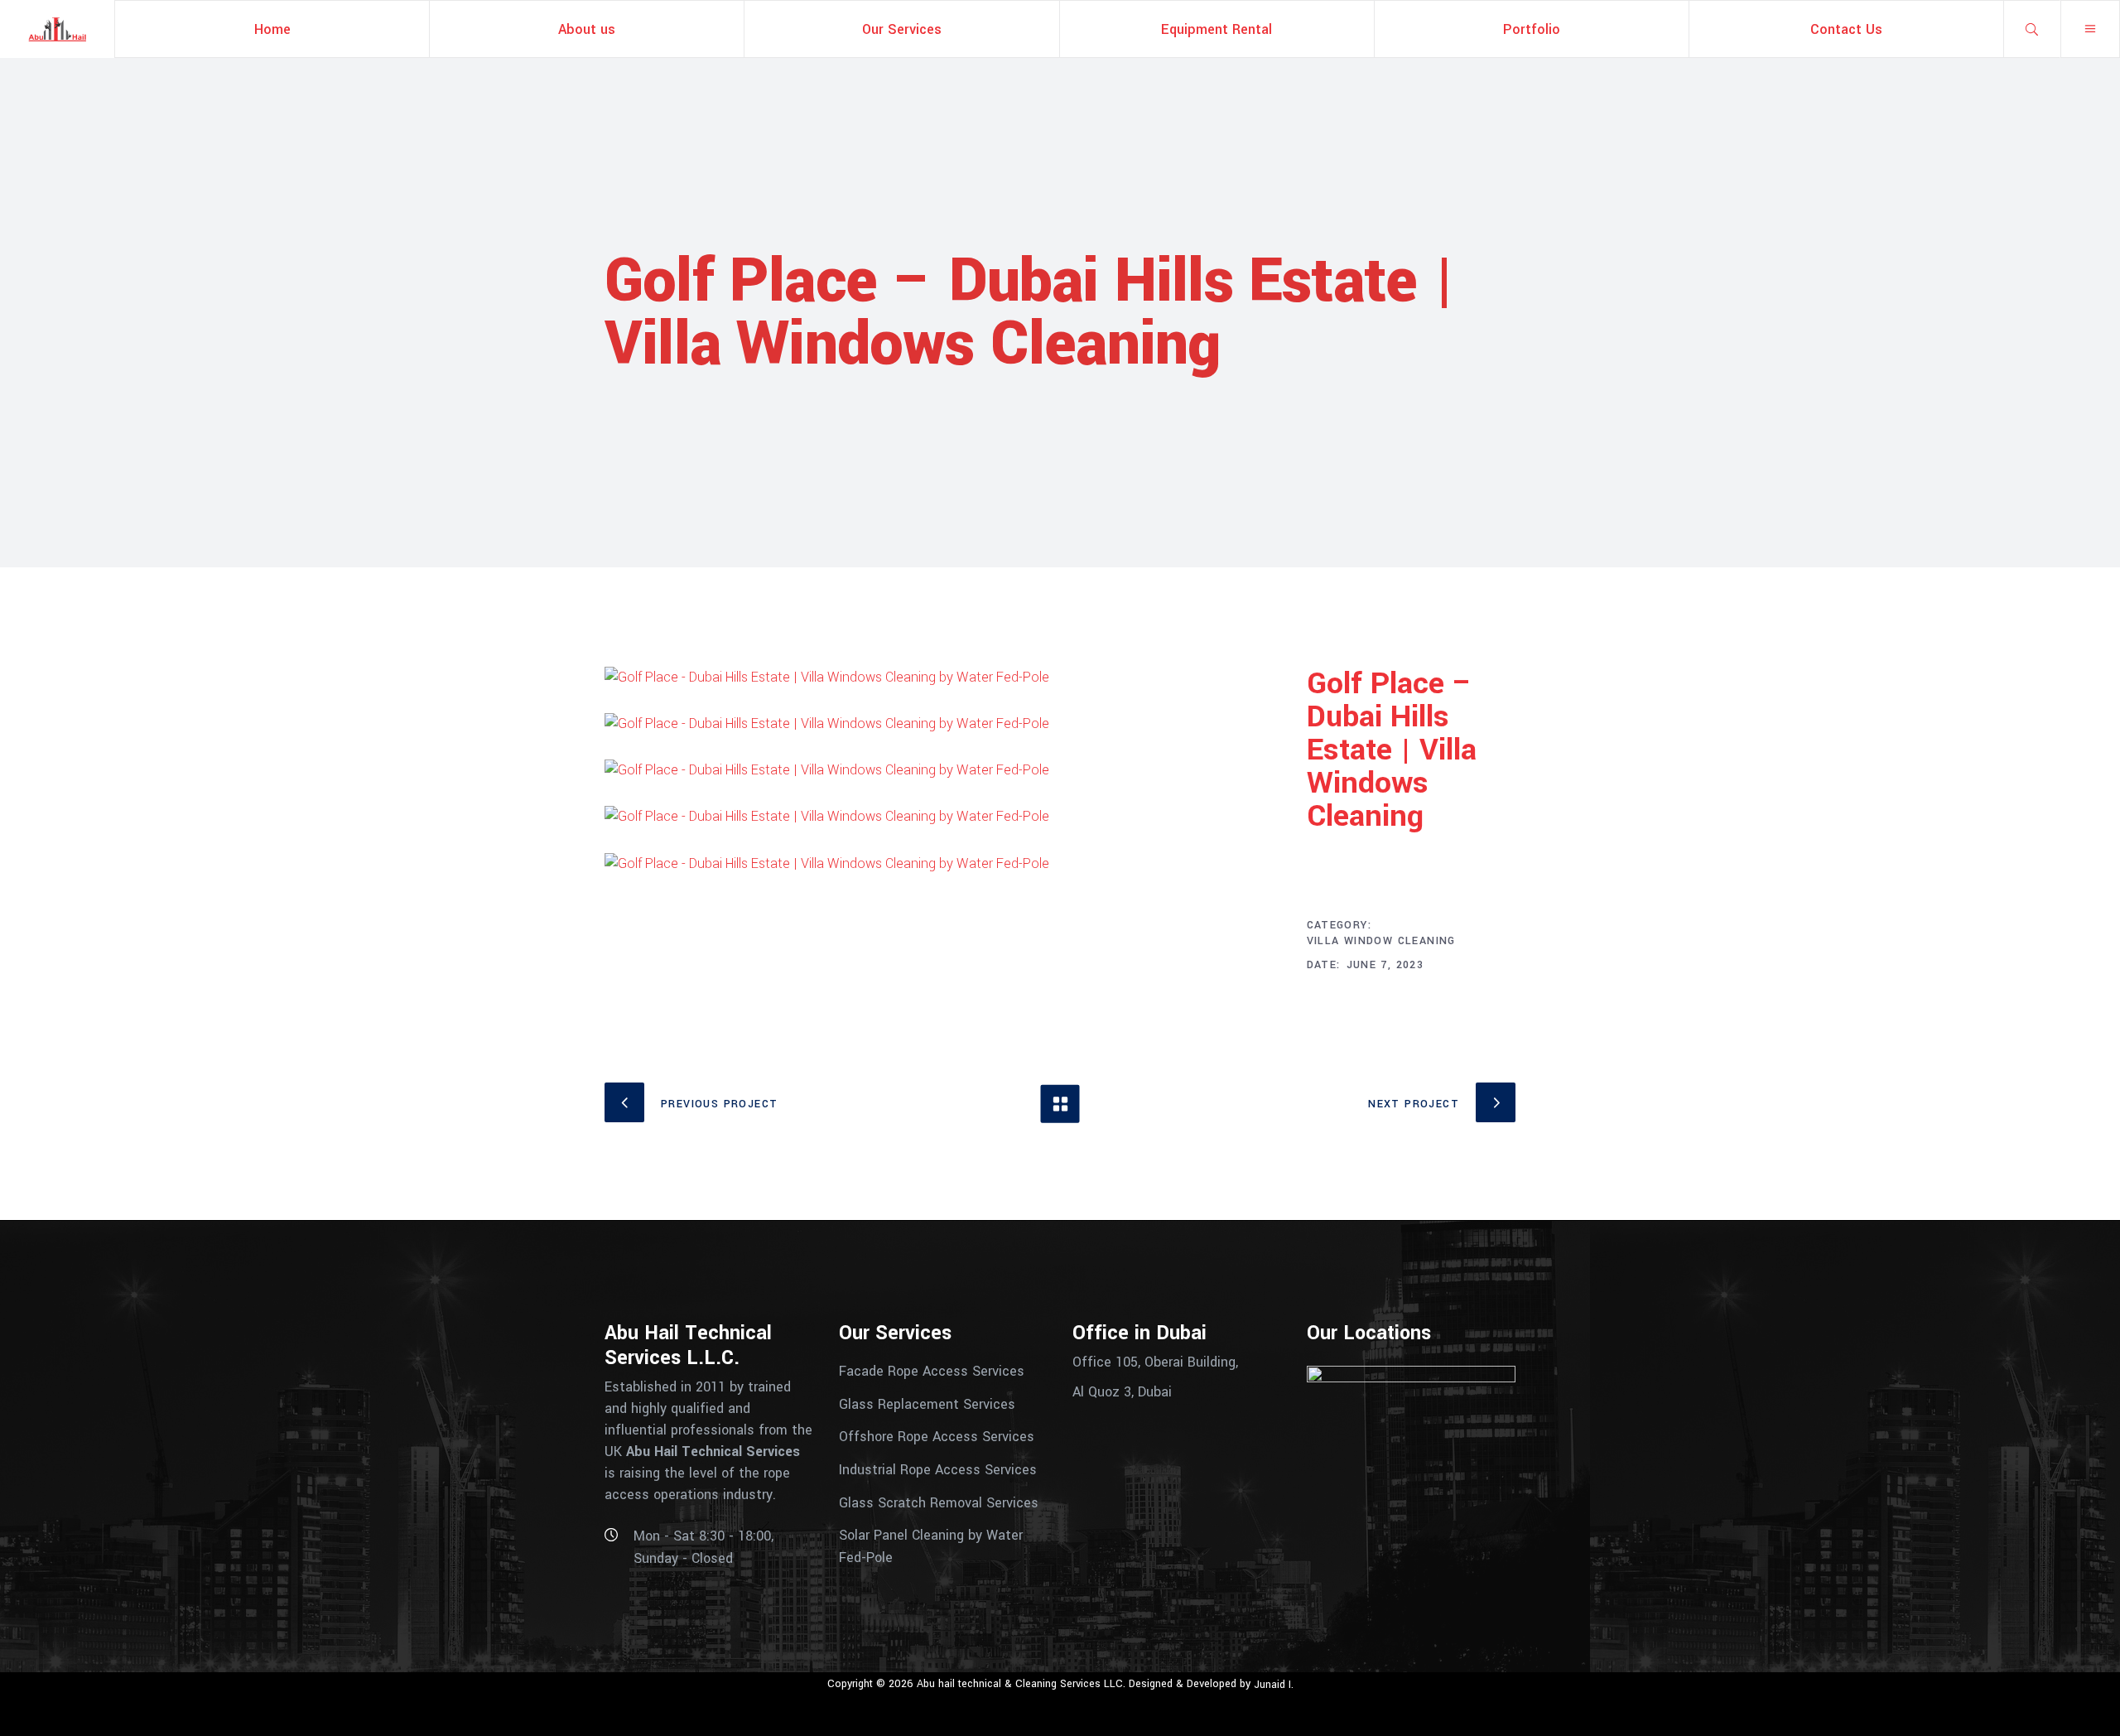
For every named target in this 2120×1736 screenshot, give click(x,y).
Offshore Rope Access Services (937, 1437)
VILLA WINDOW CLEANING (1381, 941)
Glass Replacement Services (927, 1403)
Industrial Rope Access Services (938, 1470)
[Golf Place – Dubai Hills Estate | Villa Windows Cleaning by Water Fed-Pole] (943, 678)
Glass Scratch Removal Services (939, 1502)
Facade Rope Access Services (932, 1371)
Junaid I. (1274, 1685)
